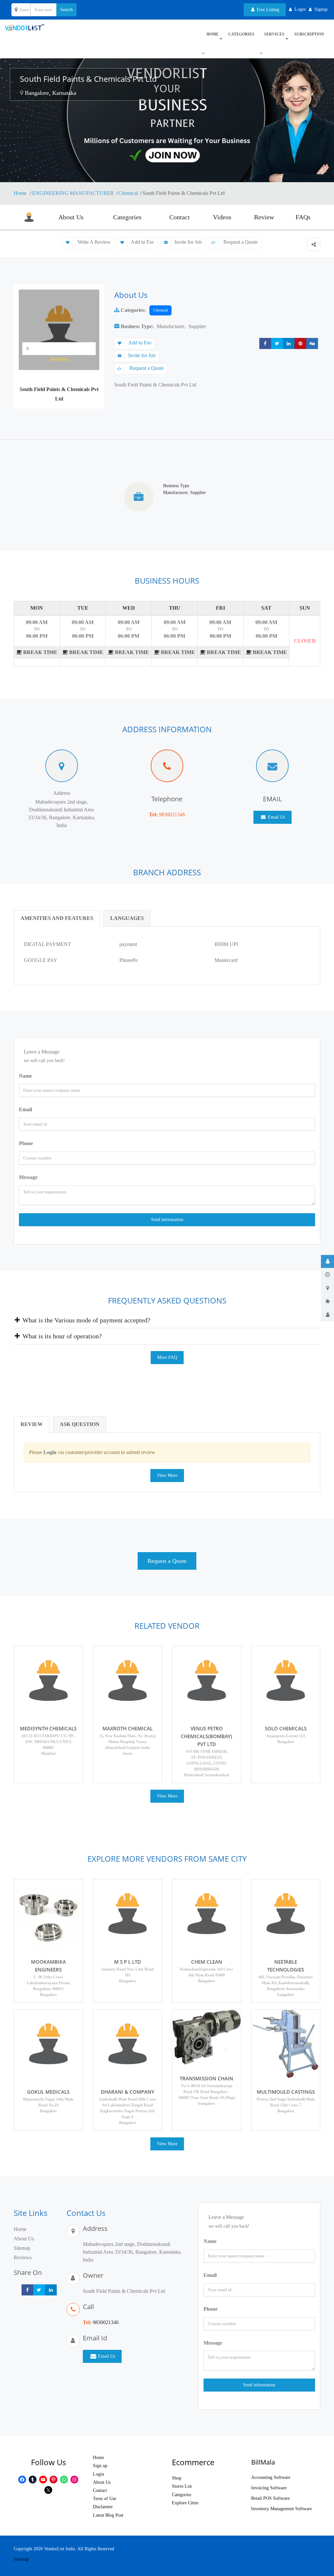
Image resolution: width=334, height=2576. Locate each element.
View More (167, 1475)
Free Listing (267, 10)
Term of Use (105, 2499)
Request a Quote (240, 242)
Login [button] (300, 9)
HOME (213, 34)
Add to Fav (143, 242)
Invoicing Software (269, 2488)
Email (25, 1109)
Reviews (23, 2257)
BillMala (263, 2462)
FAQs (303, 217)
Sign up (100, 2466)
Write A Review (93, 242)
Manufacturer (170, 326)
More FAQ (167, 1357)
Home (21, 193)
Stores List (182, 2486)
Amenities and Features (57, 918)
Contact (180, 217)
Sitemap (22, 2248)
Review (264, 217)
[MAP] (327, 1288)
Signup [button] (321, 9)
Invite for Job (188, 242)
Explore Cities (185, 2503)
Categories (241, 34)
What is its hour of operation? (61, 1336)
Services (274, 34)
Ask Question (80, 1424)
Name (25, 1076)
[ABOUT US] (327, 1261)
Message (28, 1177)
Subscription (309, 34)
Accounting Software (271, 2477)
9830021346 (172, 815)
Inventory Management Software (281, 2509)
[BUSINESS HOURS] (327, 1275)
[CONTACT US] (327, 1315)
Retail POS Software (270, 2498)
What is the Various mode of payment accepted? (86, 1320)
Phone (26, 1143)
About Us (71, 217)
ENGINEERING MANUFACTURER (73, 193)
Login (99, 2474)
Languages (127, 918)
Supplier (197, 326)
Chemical (128, 193)
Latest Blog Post (108, 2515)
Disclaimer (103, 2507)
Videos (222, 217)
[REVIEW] (327, 1302)
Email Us (276, 817)
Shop (177, 2478)
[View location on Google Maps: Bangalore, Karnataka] (22, 93)
